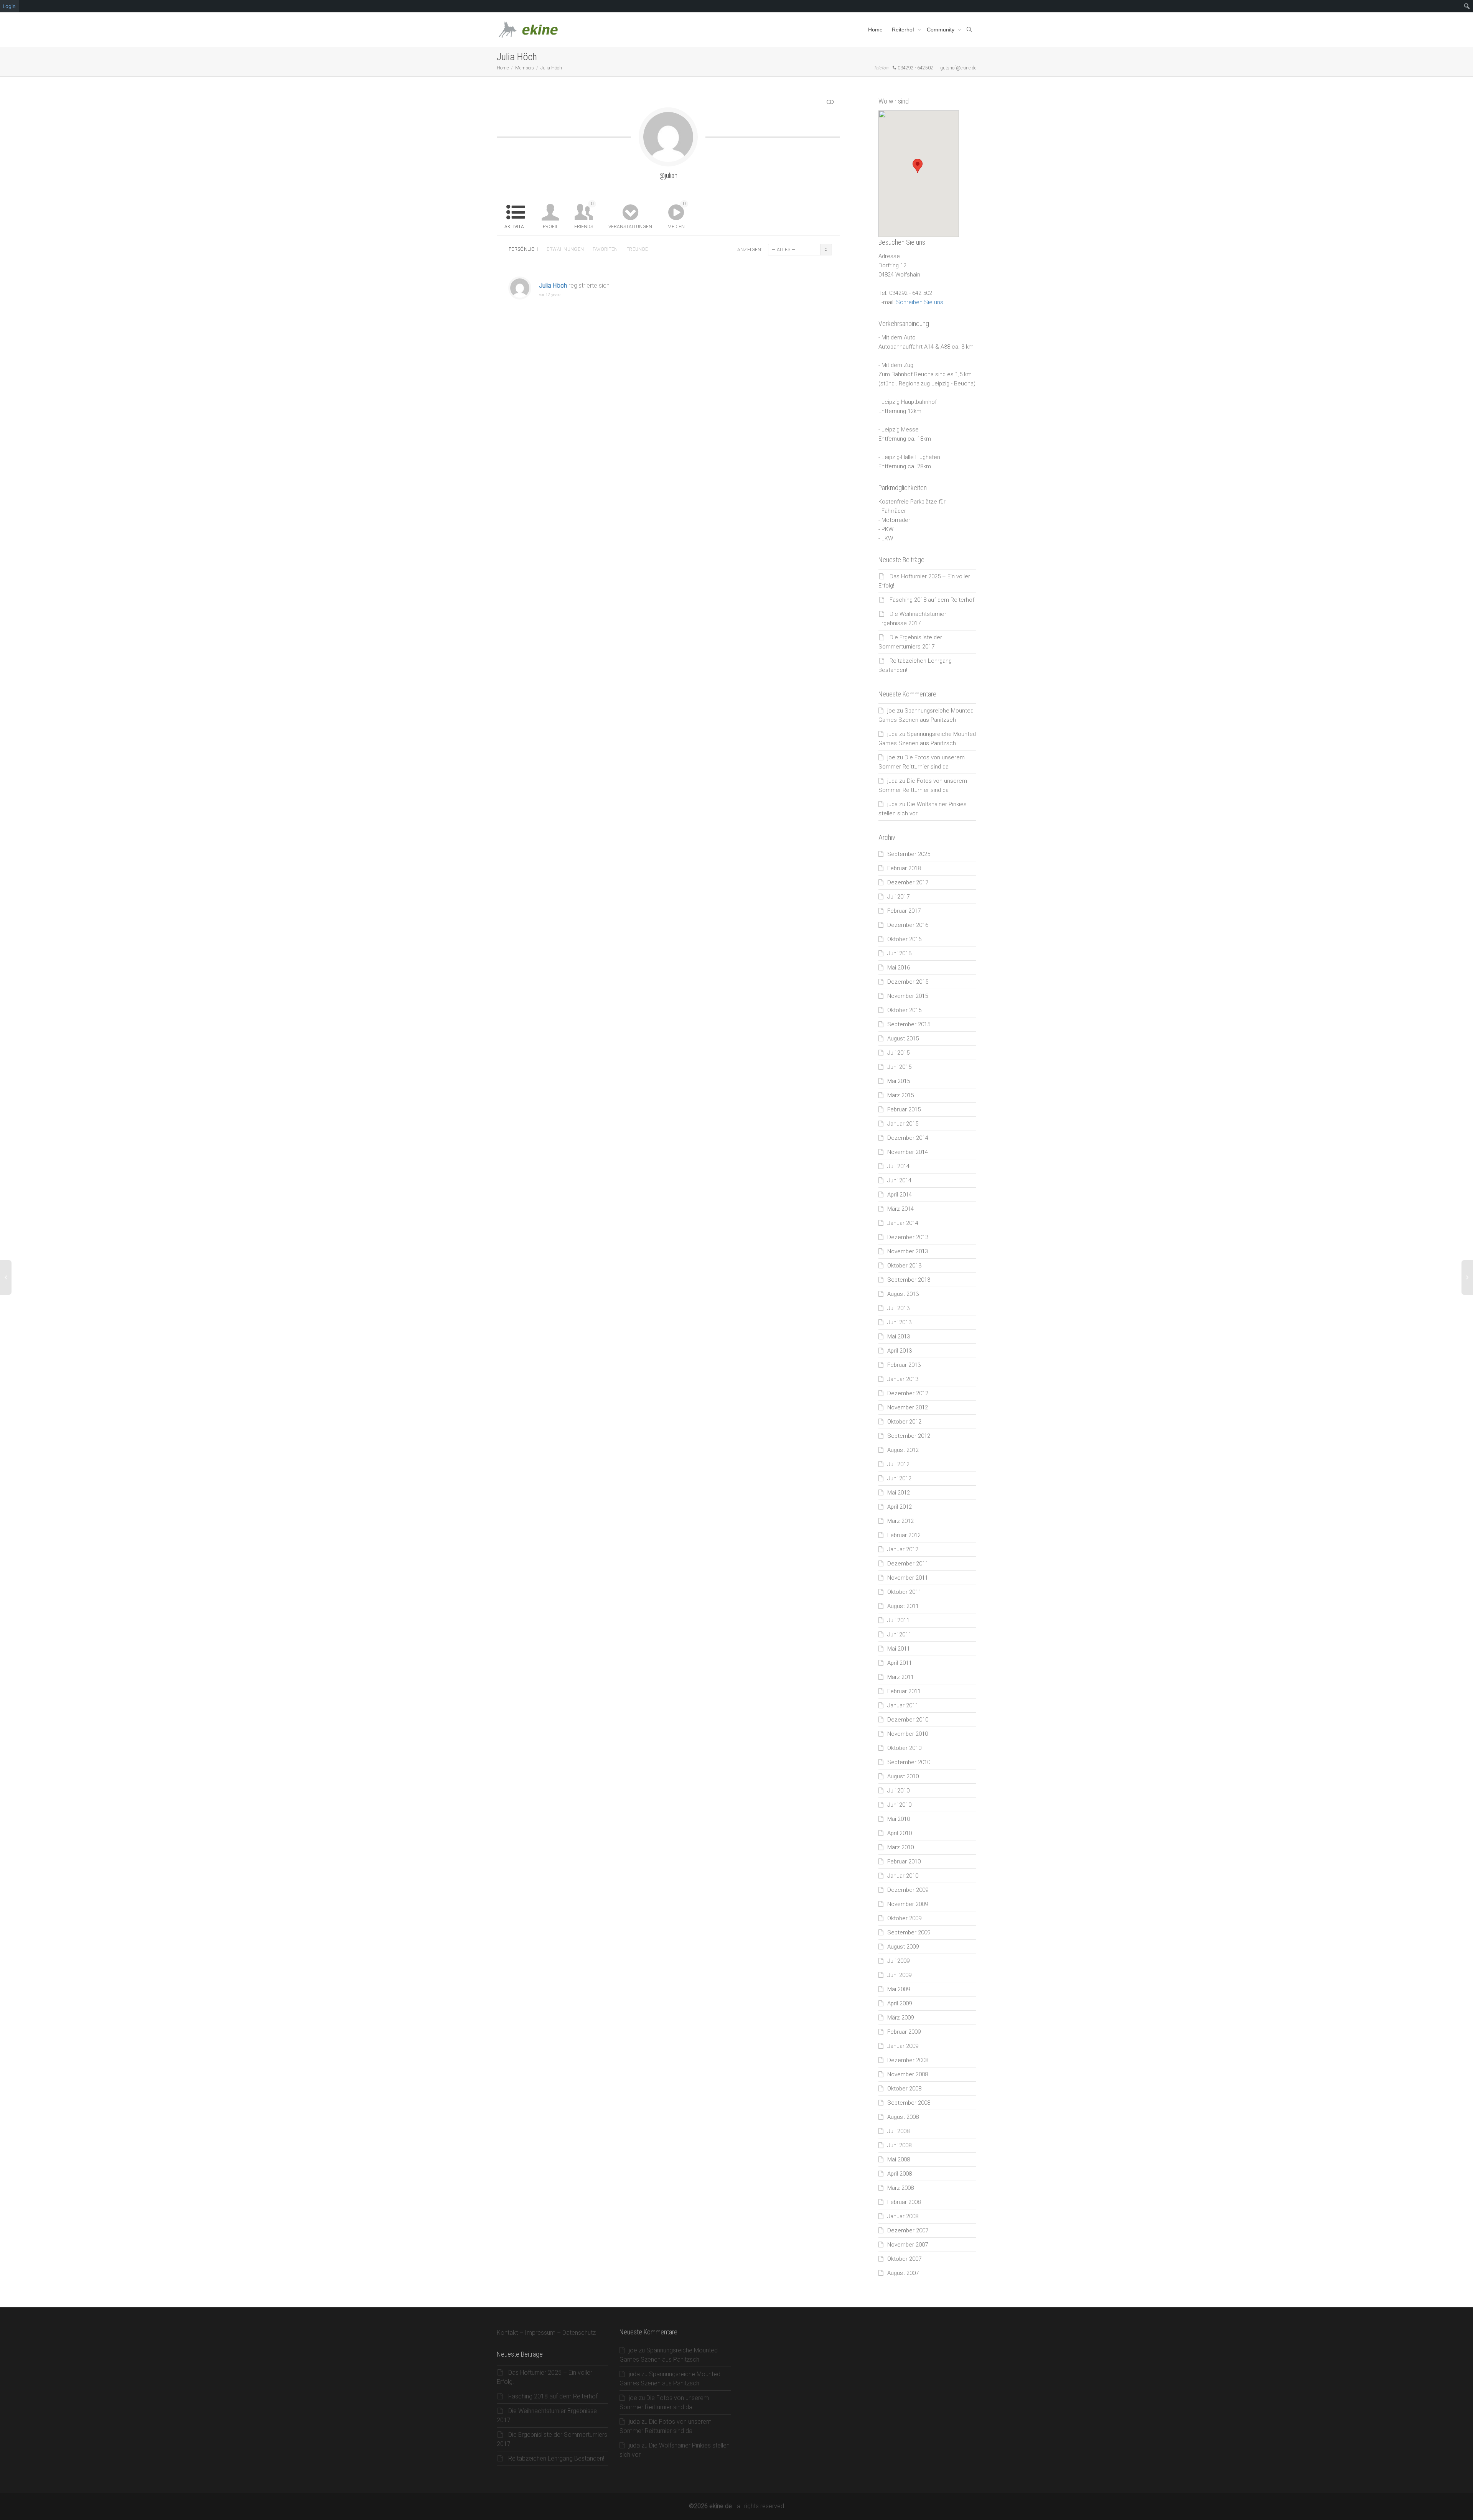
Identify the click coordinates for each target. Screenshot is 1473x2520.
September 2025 (909, 854)
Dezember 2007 (908, 2230)
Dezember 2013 (908, 1237)
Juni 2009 (899, 1975)
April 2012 (900, 1507)
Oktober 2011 (904, 1592)
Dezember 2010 (908, 1720)
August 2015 (903, 1039)
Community (941, 30)
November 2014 (908, 1152)
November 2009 (908, 1904)
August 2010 (903, 1776)
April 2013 (900, 1351)
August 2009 (903, 1947)
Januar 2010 (903, 1876)
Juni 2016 (899, 953)
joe (891, 711)
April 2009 (900, 2003)
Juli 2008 (898, 2131)
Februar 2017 (904, 911)
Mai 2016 (899, 968)
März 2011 (900, 1677)
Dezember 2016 (908, 925)
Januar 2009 (903, 2046)
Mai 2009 (899, 1989)
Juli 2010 (898, 1791)
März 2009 (900, 2018)
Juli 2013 (898, 1308)
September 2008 (909, 2103)
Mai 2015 (899, 1081)
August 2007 (903, 2273)
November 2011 (908, 1578)
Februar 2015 (904, 1109)
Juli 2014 (898, 1166)
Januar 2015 (903, 1124)
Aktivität (515, 227)
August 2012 (903, 1450)
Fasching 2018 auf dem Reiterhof (932, 600)
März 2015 (900, 1095)
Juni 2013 (899, 1322)
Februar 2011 (904, 1691)
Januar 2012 (903, 1549)
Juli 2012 (898, 1464)
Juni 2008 (899, 2145)
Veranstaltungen (630, 227)
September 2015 (909, 1024)
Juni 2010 (899, 1805)
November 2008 (908, 2074)
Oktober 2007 (904, 2259)
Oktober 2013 (904, 1266)
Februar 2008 (904, 2202)
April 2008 (900, 2174)
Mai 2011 (899, 1649)
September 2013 (909, 1280)
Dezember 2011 (908, 1564)
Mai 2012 (899, 1493)
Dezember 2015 (908, 982)
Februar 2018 (904, 868)
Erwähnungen (565, 249)
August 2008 (903, 2117)
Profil (550, 227)
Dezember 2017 (908, 882)
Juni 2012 (899, 1478)
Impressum (540, 2333)
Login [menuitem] (9, 6)
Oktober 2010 (904, 1748)
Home (875, 30)
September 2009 (909, 1932)
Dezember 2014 (908, 1138)
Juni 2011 (899, 1634)
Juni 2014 (899, 1180)
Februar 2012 (904, 1535)
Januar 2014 (903, 1223)
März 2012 (900, 1521)
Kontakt (507, 2333)
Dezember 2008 (908, 2060)
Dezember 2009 (908, 1890)
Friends (584, 215)
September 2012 (909, 1436)
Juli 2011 (898, 1620)
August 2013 (903, 1294)
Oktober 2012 (904, 1422)
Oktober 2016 (904, 939)
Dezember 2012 (908, 1393)
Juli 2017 (898, 897)
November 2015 (908, 996)
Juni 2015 (899, 1067)
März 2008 (900, 2188)
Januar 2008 (903, 2216)
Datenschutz (579, 2333)
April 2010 (900, 1833)
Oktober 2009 (904, 1918)
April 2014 (900, 1195)
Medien (676, 215)
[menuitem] (1467, 6)
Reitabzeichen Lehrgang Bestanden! (556, 2458)
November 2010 (908, 1734)
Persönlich (523, 249)
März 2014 (900, 1209)
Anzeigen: (750, 250)
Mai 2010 (899, 1819)
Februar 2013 (904, 1365)
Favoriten (605, 249)
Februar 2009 (904, 2032)
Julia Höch (553, 286)
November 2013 (908, 1251)
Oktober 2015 (904, 1010)
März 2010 (900, 1847)
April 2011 (900, 1663)
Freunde (637, 249)
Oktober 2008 (904, 2089)
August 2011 (903, 1606)
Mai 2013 (899, 1337)
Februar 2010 (904, 1862)
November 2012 (908, 1407)
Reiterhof (904, 30)
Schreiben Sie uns (920, 302)
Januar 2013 (903, 1379)
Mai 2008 (899, 2160)
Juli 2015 (898, 1053)
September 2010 (909, 1762)
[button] (918, 166)
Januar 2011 (903, 1705)
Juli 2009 (898, 1961)
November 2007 (908, 2245)
